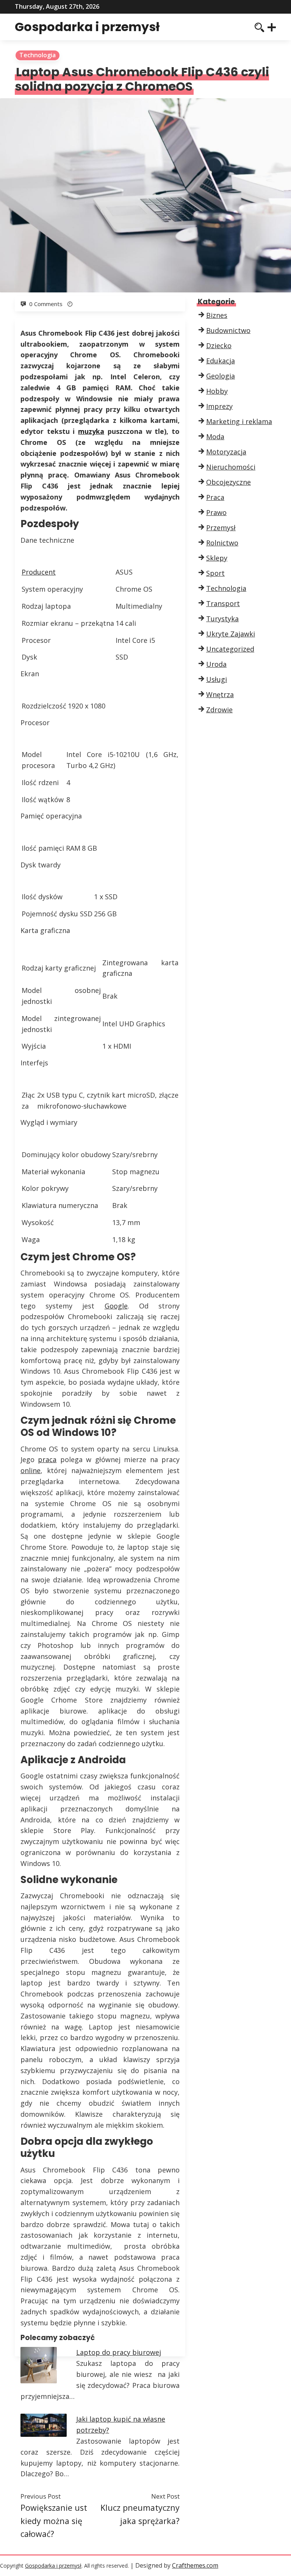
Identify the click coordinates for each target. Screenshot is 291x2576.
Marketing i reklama (239, 421)
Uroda (216, 664)
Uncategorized (230, 649)
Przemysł (221, 528)
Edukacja (221, 361)
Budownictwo (228, 330)
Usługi (217, 679)
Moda (215, 437)
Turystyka (222, 619)
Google (116, 1306)
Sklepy (217, 558)
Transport (223, 603)
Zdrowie (219, 710)
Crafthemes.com (195, 2565)
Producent (39, 572)
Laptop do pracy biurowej (119, 2352)
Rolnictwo (222, 543)
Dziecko (219, 346)
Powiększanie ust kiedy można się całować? (54, 2521)
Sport (215, 573)
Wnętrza (220, 694)
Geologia (221, 376)
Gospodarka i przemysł (87, 27)
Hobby (217, 391)
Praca (215, 497)
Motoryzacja (226, 452)
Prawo (216, 512)
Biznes (217, 315)
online (31, 1470)
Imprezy (219, 406)
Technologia (38, 55)
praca (47, 1459)
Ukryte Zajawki (231, 634)
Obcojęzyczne (228, 482)
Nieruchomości (231, 467)
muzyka (91, 431)
